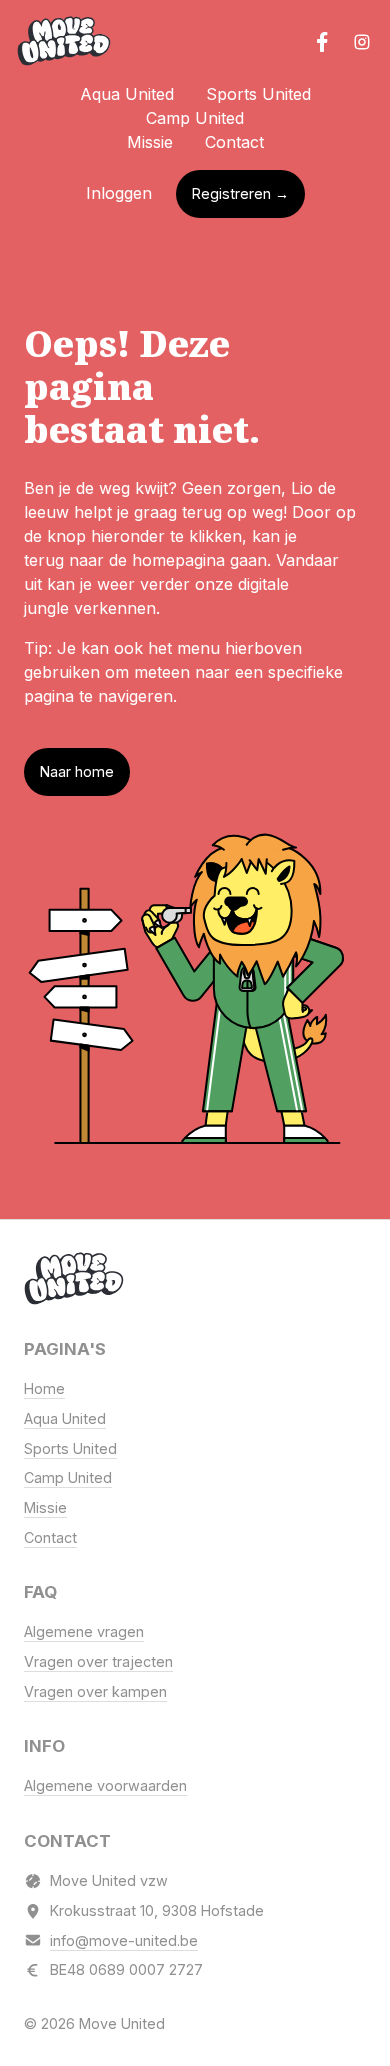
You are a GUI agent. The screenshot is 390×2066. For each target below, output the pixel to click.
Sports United (258, 94)
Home (44, 1388)
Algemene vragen (84, 1631)
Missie (150, 142)
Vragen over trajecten (98, 1661)
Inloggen (119, 193)
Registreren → (240, 193)
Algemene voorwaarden (105, 1785)
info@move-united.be (124, 1940)
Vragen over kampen (95, 1691)
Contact (234, 142)
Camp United (195, 118)
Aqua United (127, 94)
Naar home (77, 771)
